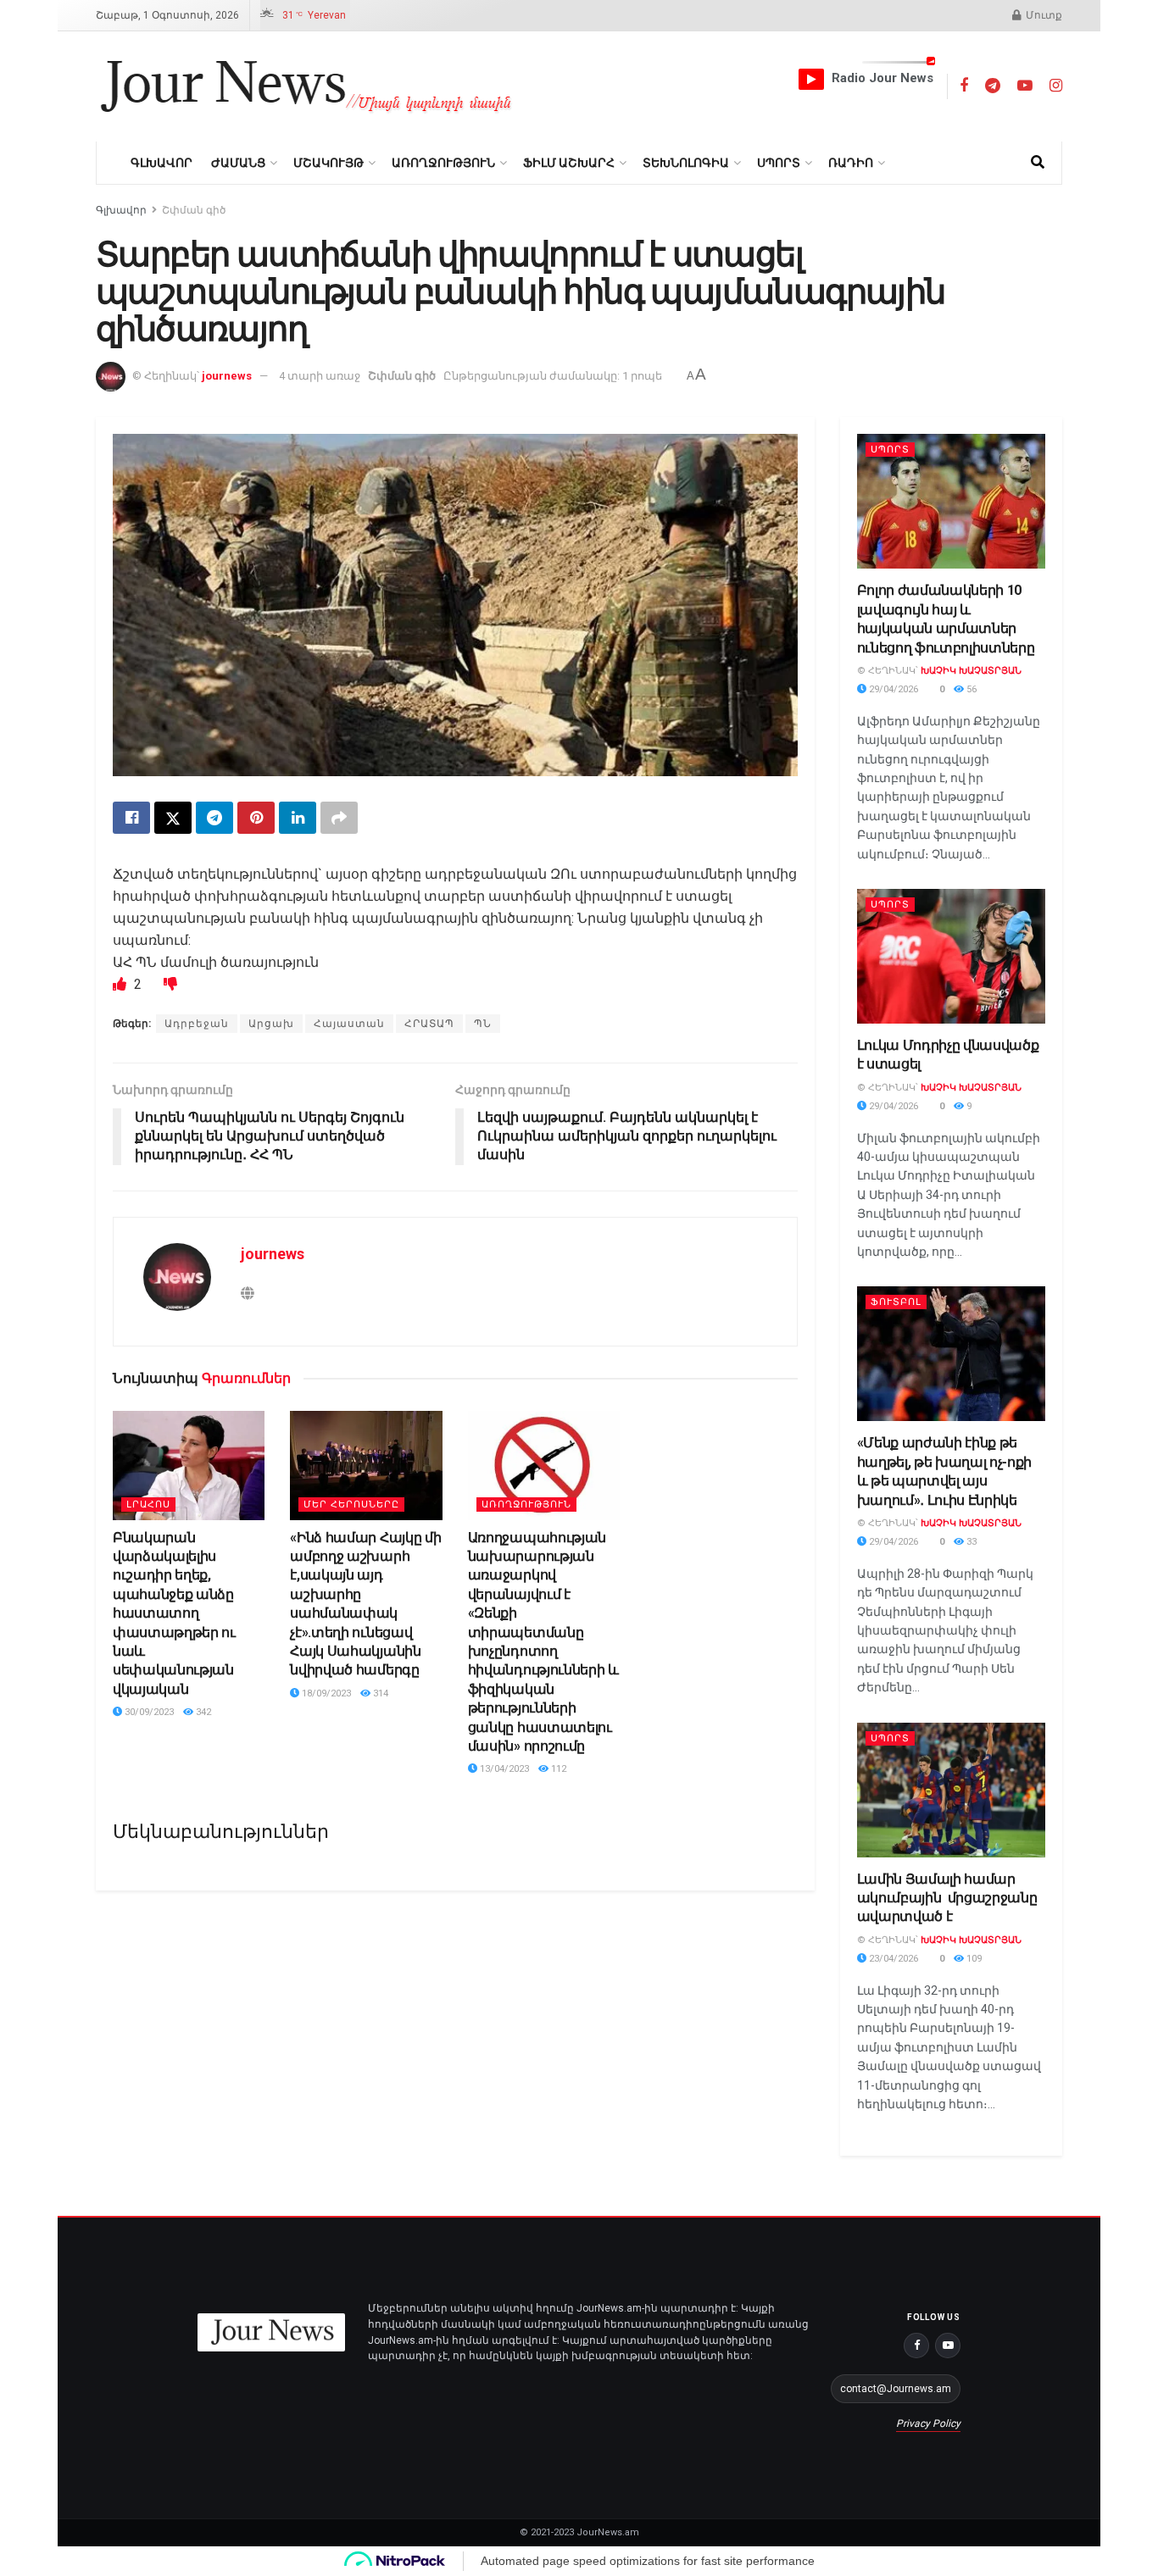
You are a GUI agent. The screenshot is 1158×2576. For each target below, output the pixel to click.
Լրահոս (148, 1505)
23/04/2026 (892, 1959)
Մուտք (1043, 15)
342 (202, 1712)
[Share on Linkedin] (298, 818)
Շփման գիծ (194, 210)
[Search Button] (1038, 163)
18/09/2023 (325, 1693)
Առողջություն (443, 163)
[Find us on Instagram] (1056, 86)
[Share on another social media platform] (339, 818)
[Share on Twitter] (173, 818)
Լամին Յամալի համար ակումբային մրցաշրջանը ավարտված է (947, 1898)
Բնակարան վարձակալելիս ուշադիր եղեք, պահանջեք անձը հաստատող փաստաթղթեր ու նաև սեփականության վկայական (174, 1613)
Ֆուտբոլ (896, 1302)
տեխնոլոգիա (686, 163)
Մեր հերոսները (351, 1505)
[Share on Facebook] (131, 818)
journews (227, 376)
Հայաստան (349, 1024)
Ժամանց (238, 163)
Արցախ (271, 1024)
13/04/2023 (503, 1769)
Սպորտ (779, 163)
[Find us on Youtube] (1025, 86)
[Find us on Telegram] (993, 86)
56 (970, 689)
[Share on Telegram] (214, 818)
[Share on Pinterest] (256, 818)
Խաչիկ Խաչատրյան (971, 671)
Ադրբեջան (197, 1024)
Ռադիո (851, 163)
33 (970, 1542)
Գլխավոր (161, 163)
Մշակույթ (328, 163)
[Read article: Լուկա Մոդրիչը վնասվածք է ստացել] (952, 956)
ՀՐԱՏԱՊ (429, 1024)
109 (973, 1959)
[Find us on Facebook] (964, 86)
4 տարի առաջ (320, 376)
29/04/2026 (892, 689)
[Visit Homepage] (306, 86)
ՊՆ (483, 1024)
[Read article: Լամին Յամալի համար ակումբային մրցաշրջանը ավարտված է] (952, 1790)
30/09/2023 (148, 1712)
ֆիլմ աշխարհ (569, 163)
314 (379, 1693)
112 (557, 1769)
